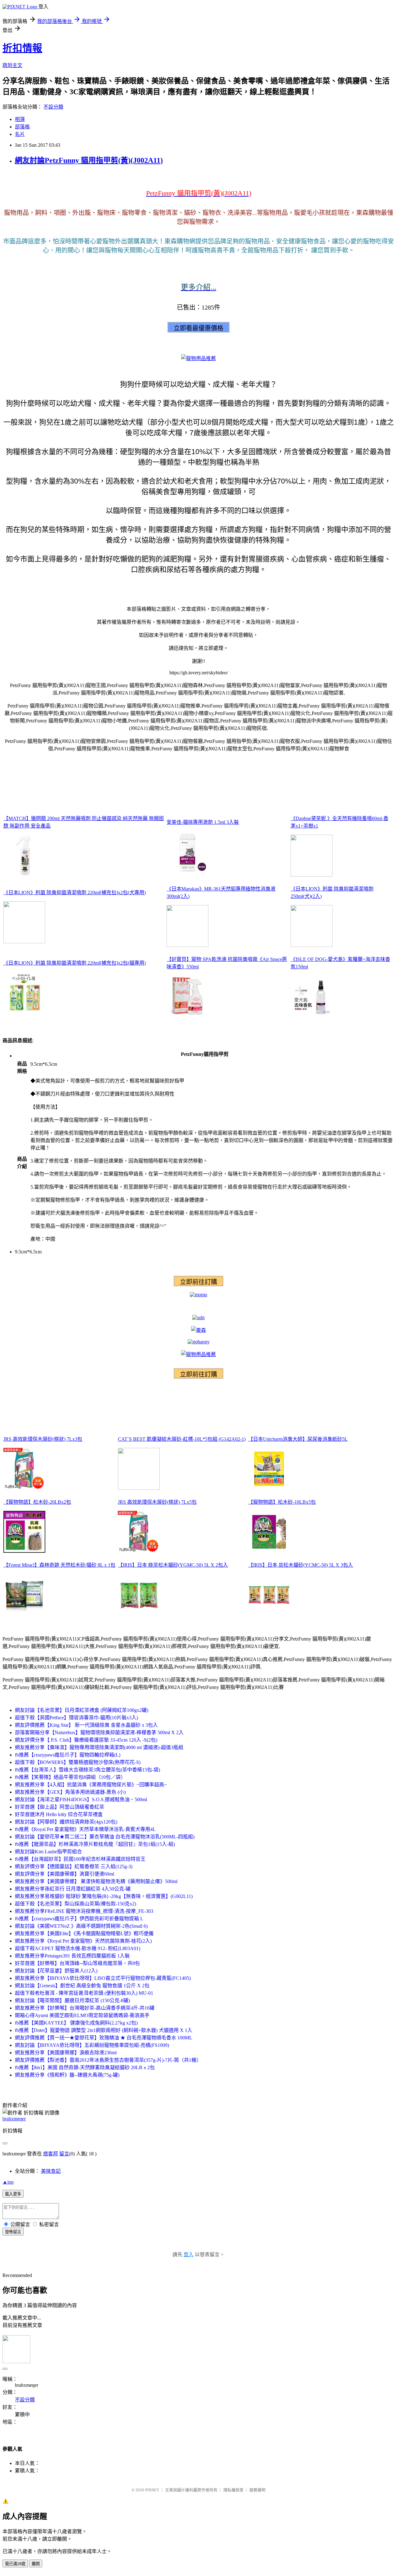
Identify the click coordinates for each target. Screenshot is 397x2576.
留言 (64, 2154)
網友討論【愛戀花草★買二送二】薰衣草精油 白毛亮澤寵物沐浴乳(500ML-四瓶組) (105, 1837)
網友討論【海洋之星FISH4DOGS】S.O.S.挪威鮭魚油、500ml (81, 1799)
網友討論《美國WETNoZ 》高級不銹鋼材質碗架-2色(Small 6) (81, 1926)
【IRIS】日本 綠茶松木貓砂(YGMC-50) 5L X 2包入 (173, 1565)
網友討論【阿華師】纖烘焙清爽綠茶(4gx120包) (66, 1822)
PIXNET (152, 2490)
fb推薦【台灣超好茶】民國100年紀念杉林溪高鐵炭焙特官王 (80, 1859)
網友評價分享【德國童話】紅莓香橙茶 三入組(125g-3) (74, 1866)
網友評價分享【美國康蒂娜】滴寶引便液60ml (65, 1874)
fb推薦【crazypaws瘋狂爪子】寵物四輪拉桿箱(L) (68, 1755)
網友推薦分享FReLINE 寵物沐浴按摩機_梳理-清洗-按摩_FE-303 (84, 1911)
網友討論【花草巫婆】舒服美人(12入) (56, 1971)
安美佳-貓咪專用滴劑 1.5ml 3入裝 (203, 822)
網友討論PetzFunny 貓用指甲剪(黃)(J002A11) (89, 160)
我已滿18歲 (15, 2564)
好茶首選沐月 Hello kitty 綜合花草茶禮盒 (59, 1814)
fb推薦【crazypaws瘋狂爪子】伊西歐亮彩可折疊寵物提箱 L (79, 1919)
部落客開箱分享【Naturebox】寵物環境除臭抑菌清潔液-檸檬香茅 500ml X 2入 (99, 1732)
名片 (20, 134)
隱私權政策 (233, 2490)
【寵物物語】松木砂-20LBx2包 (37, 1502)
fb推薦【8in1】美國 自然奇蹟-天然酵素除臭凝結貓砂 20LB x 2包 (85, 2067)
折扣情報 (22, 48)
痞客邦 (51, 2154)
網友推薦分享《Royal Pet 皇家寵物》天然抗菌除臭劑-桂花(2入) (83, 1941)
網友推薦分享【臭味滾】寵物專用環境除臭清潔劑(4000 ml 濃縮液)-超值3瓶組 (99, 1747)
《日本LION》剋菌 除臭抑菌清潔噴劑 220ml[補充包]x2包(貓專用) (75, 963)
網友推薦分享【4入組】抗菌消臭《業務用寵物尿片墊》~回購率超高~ (91, 1785)
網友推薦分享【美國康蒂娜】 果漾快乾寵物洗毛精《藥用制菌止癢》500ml (96, 1881)
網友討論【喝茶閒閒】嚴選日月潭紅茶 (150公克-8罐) (72, 2000)
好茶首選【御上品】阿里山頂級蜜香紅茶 (60, 1807)
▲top (8, 2182)
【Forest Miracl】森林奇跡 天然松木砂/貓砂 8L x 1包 (59, 1565)
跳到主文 (12, 65)
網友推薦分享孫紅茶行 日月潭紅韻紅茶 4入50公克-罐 (73, 1889)
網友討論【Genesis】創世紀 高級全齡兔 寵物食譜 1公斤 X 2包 (82, 1986)
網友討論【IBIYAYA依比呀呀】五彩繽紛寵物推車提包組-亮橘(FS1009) (92, 2045)
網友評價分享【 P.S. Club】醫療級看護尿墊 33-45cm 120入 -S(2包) (86, 1740)
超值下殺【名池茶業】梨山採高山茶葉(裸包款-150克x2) (76, 1904)
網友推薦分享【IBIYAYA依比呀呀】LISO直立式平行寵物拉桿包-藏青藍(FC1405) (103, 1978)
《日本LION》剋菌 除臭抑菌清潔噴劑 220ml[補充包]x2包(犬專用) (75, 893)
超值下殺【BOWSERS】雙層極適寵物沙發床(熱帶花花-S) (78, 1762)
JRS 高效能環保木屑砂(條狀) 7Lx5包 (157, 1502)
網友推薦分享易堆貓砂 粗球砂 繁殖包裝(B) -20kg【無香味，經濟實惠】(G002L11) (104, 1896)
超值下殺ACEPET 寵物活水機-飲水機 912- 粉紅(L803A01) (78, 1948)
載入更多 (13, 2194)
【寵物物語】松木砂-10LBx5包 (282, 1502)
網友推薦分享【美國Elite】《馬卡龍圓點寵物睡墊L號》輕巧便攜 (84, 1933)
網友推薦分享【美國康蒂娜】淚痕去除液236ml (66, 2053)
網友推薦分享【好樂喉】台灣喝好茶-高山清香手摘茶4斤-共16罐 (85, 2008)
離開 (36, 2564)
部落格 (22, 127)
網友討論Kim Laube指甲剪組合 (48, 1852)
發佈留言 (13, 2232)
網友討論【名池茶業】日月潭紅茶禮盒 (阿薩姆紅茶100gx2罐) (82, 1710)
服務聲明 (257, 2490)
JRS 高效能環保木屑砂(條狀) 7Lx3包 (43, 1439)
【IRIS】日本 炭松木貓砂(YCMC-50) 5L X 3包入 (301, 1565)
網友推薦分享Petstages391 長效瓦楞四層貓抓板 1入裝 (72, 1956)
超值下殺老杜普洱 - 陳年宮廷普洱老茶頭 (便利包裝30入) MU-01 (84, 1993)
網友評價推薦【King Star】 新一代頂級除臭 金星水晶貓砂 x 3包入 (86, 1725)
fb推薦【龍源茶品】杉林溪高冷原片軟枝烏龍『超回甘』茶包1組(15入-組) (95, 1844)
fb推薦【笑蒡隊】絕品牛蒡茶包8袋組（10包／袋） (70, 1777)
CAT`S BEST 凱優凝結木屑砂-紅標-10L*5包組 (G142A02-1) (182, 1439)
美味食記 (51, 2171)
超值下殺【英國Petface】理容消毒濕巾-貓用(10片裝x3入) (76, 1718)
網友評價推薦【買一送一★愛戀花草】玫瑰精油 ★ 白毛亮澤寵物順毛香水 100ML (104, 2038)
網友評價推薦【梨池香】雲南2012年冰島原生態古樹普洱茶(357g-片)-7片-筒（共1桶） (108, 2060)
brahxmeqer (14, 2119)
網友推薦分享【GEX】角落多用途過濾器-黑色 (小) (70, 1792)
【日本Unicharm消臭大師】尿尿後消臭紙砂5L (298, 1439)
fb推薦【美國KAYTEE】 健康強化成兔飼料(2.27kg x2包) (76, 2023)
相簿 (20, 119)
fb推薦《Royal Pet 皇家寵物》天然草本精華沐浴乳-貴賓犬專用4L (85, 1829)
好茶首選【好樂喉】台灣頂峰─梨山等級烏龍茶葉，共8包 (77, 1963)
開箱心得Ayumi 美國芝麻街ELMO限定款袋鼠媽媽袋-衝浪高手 (82, 2015)
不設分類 (53, 107)
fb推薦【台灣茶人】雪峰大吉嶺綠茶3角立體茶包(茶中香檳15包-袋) (87, 1770)
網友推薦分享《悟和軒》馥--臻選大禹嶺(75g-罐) (67, 2075)
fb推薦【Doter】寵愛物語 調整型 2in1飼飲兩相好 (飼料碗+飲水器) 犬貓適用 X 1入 (104, 2030)
